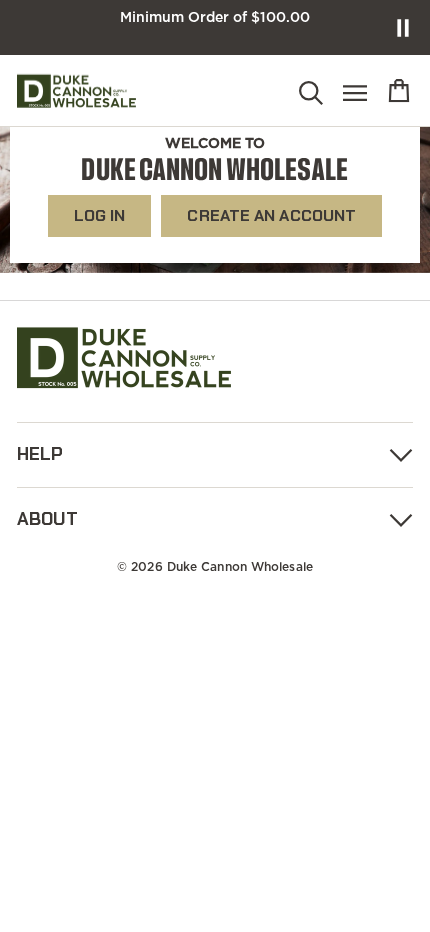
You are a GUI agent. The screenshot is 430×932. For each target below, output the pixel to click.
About (47, 519)
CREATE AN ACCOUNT (271, 215)
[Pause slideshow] (403, 28)
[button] (311, 94)
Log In (100, 215)
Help (40, 454)
